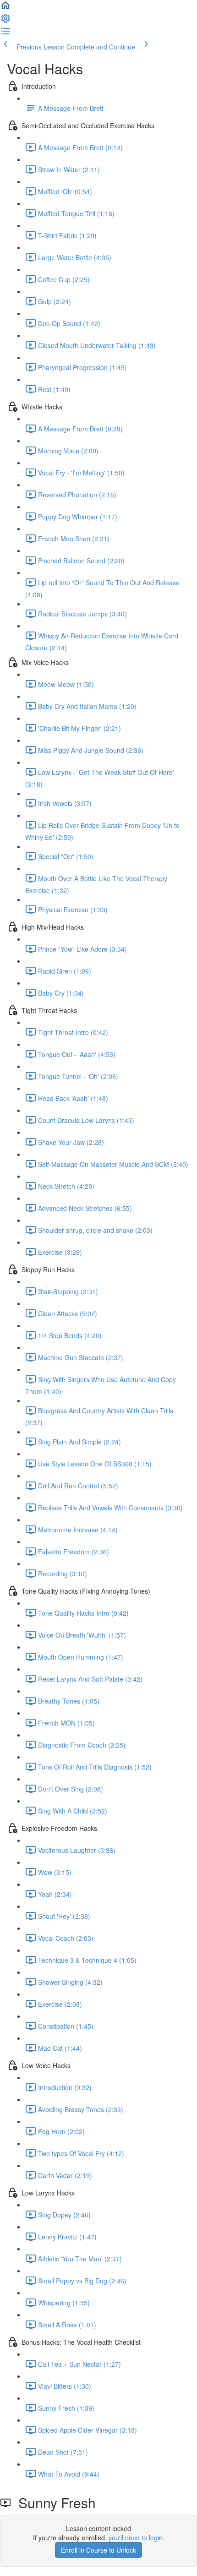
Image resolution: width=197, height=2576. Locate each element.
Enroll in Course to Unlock (98, 2550)
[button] (5, 8)
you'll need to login (136, 2538)
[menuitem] (5, 21)
